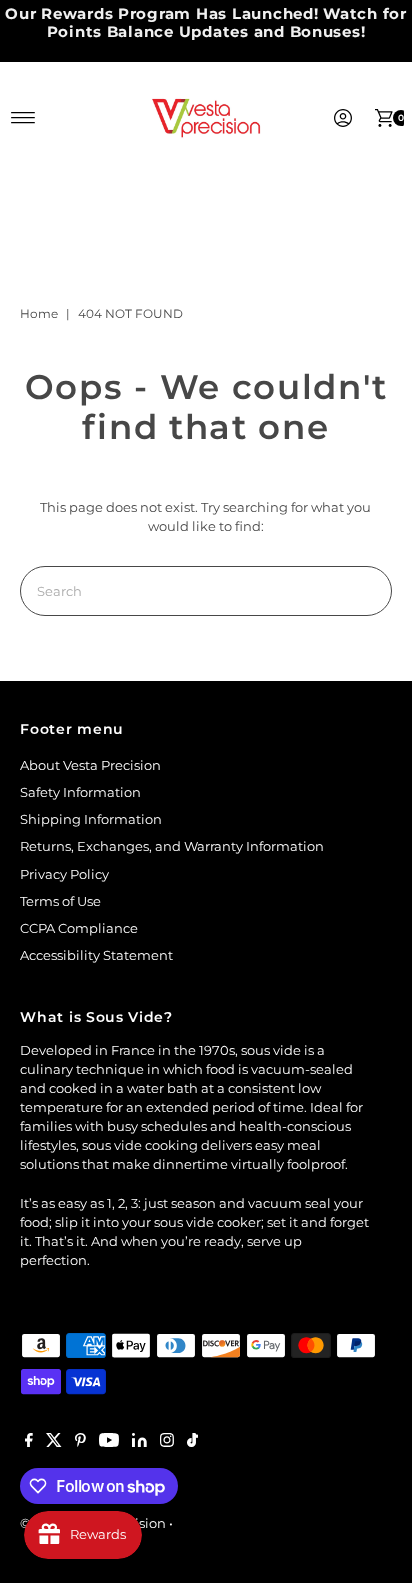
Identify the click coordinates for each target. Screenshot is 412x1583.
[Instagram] (167, 1443)
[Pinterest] (80, 1443)
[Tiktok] (192, 1443)
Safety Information (80, 792)
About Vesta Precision (90, 765)
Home (39, 313)
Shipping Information (91, 819)
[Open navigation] (23, 118)
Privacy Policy (64, 874)
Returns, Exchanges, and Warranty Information (172, 846)
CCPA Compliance (79, 928)
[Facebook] (29, 1443)
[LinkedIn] (139, 1443)
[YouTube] (109, 1443)
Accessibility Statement (96, 955)
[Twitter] (54, 1443)
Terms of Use (60, 901)
